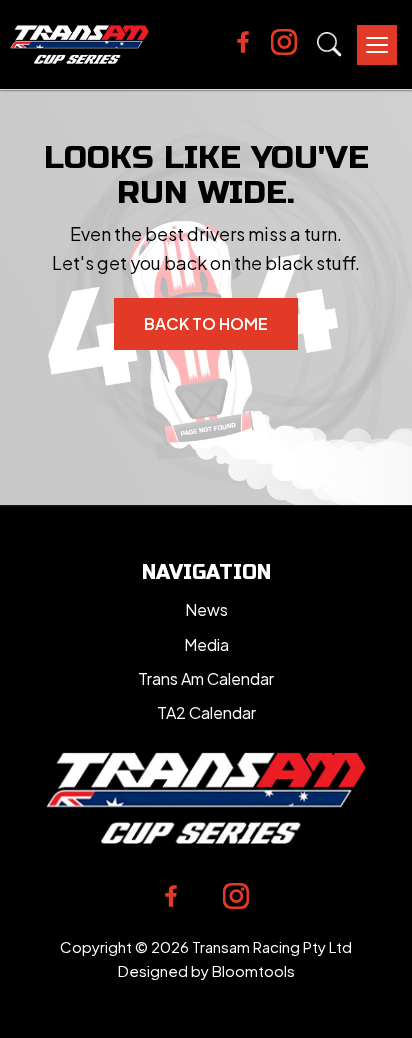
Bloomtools (253, 970)
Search (329, 44)
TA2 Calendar (206, 712)
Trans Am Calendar (206, 678)
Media (206, 644)
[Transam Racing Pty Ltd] (79, 45)
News (206, 609)
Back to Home (206, 323)
